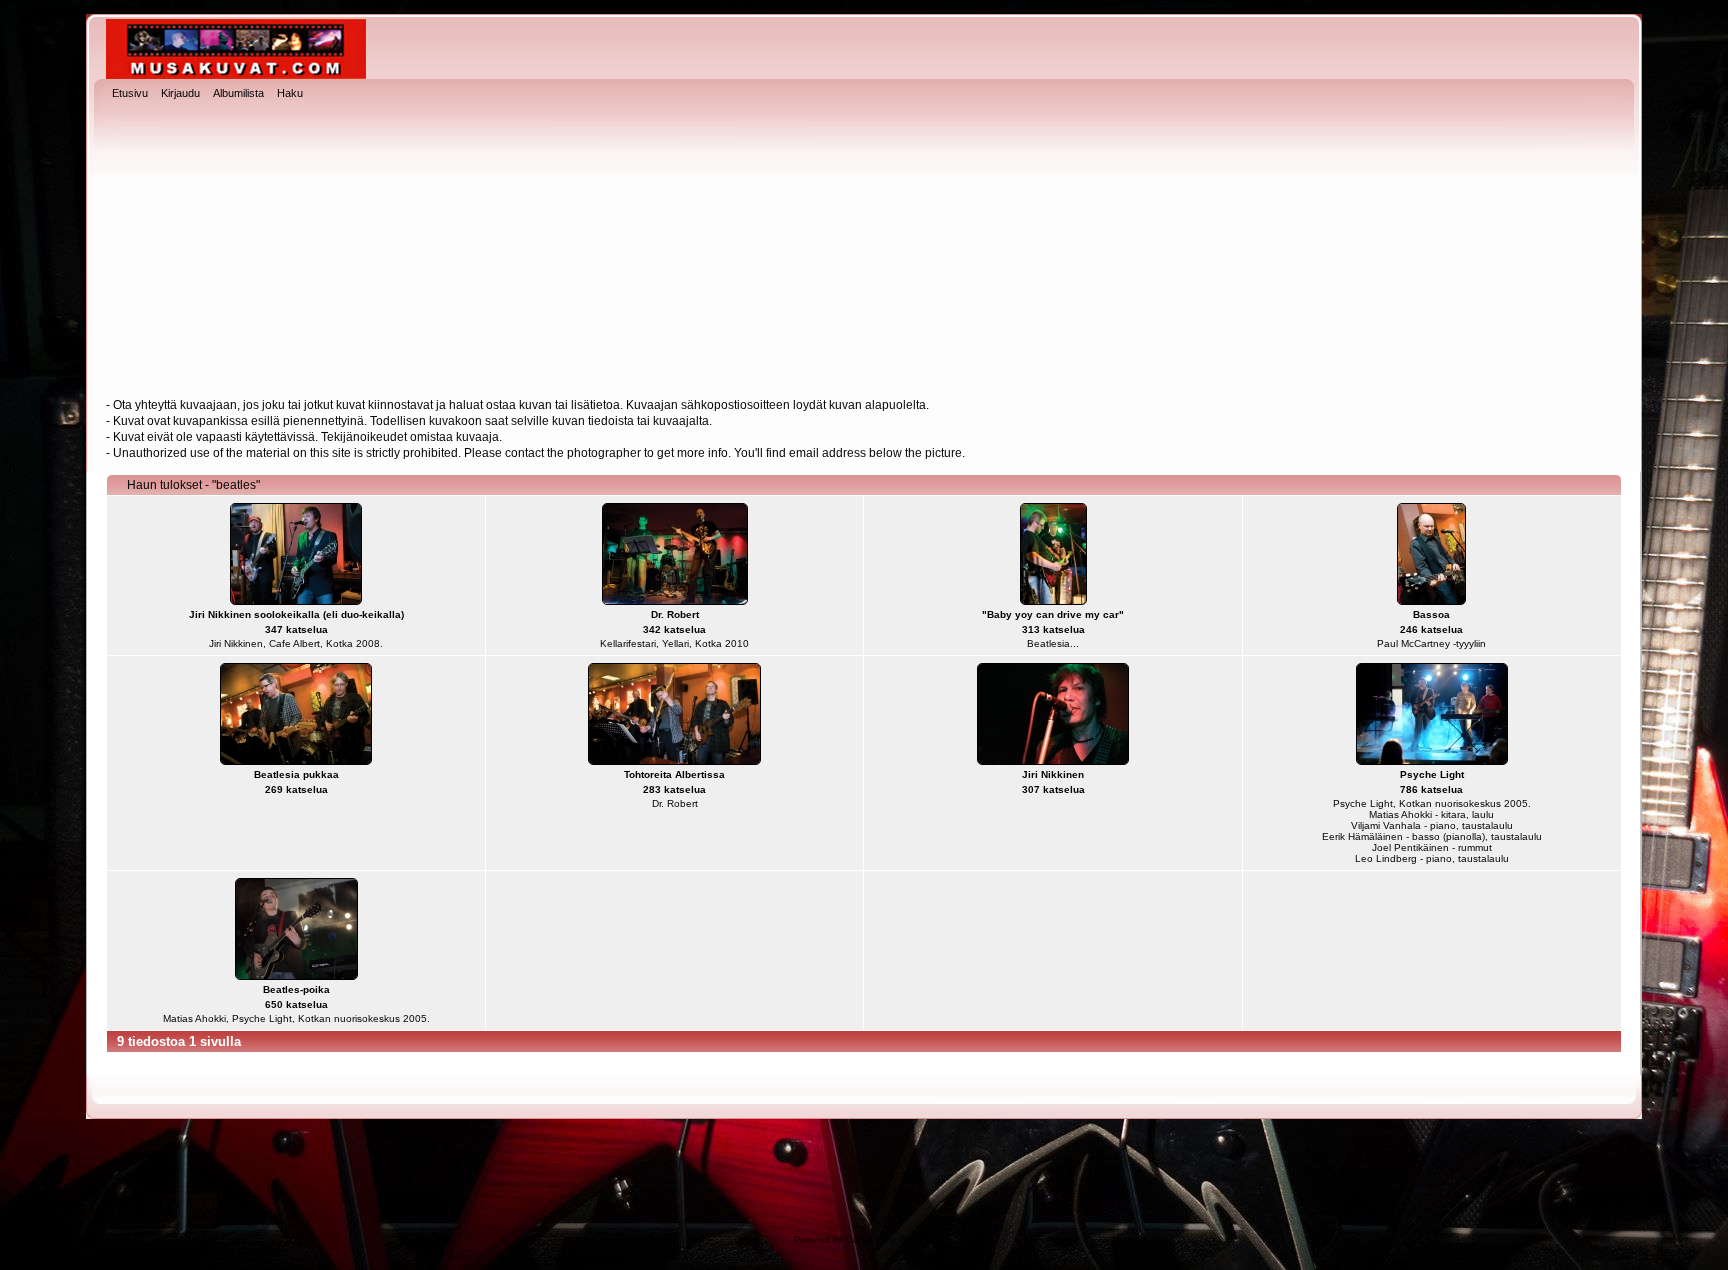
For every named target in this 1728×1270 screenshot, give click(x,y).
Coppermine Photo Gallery (900, 1240)
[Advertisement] (864, 251)
